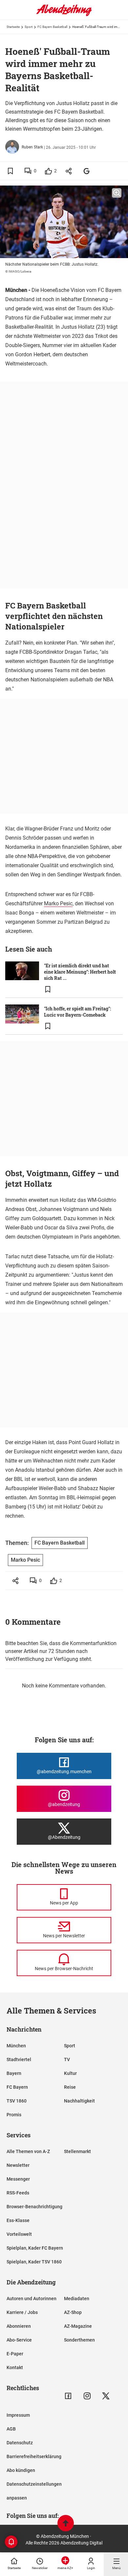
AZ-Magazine (78, 2326)
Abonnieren (19, 2326)
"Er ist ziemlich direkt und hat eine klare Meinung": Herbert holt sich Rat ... (80, 972)
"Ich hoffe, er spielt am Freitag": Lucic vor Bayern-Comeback (77, 1012)
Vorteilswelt (19, 2234)
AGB (11, 2429)
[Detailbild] (117, 193)
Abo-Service (19, 2340)
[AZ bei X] (106, 2396)
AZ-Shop (73, 2312)
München (16, 2046)
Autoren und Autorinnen (32, 2299)
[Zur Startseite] (64, 15)
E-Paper (15, 2354)
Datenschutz (20, 2443)
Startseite (13, 27)
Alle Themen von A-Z (28, 2151)
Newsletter (18, 2165)
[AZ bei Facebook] (68, 2396)
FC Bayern (17, 2087)
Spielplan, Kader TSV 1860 (34, 2262)
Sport (29, 27)
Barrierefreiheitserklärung (34, 2456)
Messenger (18, 2179)
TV (67, 2059)
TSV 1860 (17, 2101)
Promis (14, 2115)
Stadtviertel (19, 2059)
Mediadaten (77, 2299)
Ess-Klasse (18, 2220)
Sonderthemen (79, 2340)
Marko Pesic (58, 903)
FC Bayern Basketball (52, 27)
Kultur (70, 2073)
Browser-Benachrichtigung (34, 2207)
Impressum (18, 2415)
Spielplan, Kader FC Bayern (35, 2248)
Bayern (14, 2073)
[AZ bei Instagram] (87, 2396)
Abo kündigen (21, 2470)
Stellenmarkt (77, 2151)
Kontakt (15, 2367)
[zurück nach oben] (66, 2524)
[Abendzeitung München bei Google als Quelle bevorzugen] (87, 171)
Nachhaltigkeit (79, 2101)
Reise (70, 2087)
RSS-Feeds (18, 2193)
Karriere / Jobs (22, 2312)
